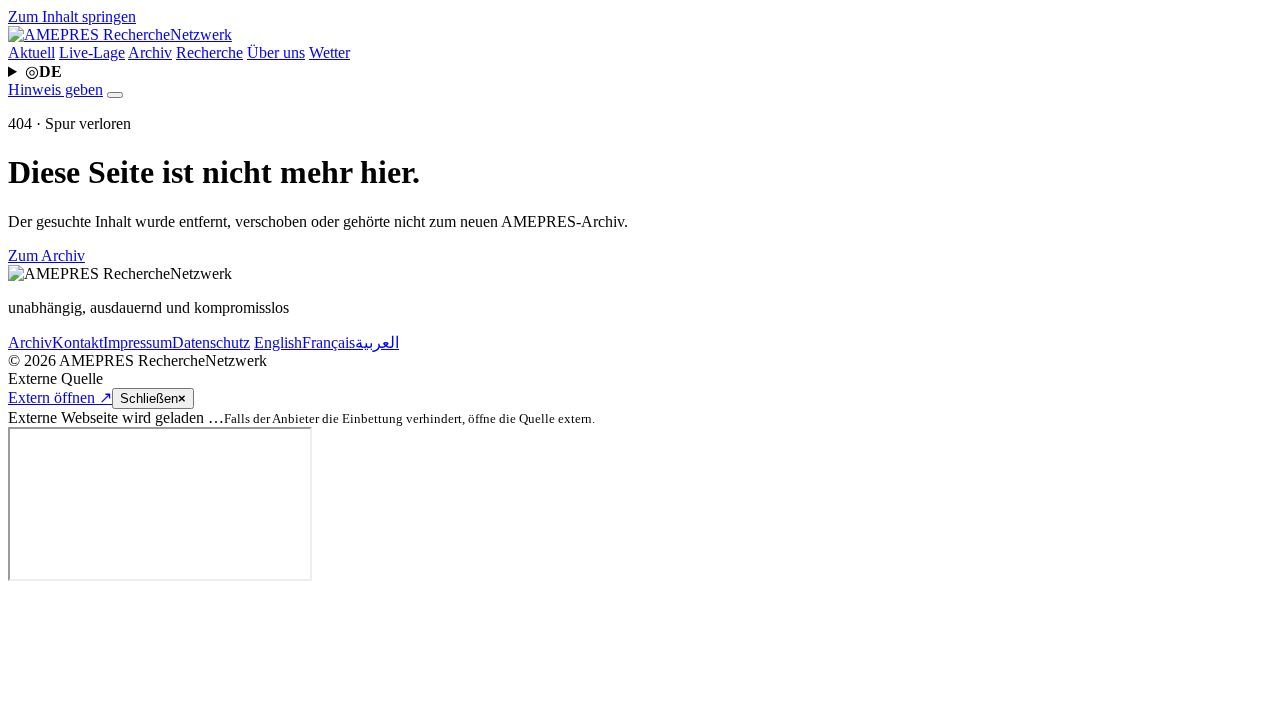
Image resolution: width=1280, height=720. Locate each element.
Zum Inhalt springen (72, 16)
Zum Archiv (46, 255)
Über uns (276, 52)
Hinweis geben (55, 89)
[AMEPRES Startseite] (120, 34)
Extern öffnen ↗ (60, 397)
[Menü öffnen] (115, 95)
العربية (377, 342)
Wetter (329, 52)
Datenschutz (211, 342)
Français (328, 342)
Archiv (150, 52)
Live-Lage (92, 52)
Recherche (209, 52)
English (278, 342)
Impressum (137, 342)
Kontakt (77, 342)
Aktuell (31, 52)
